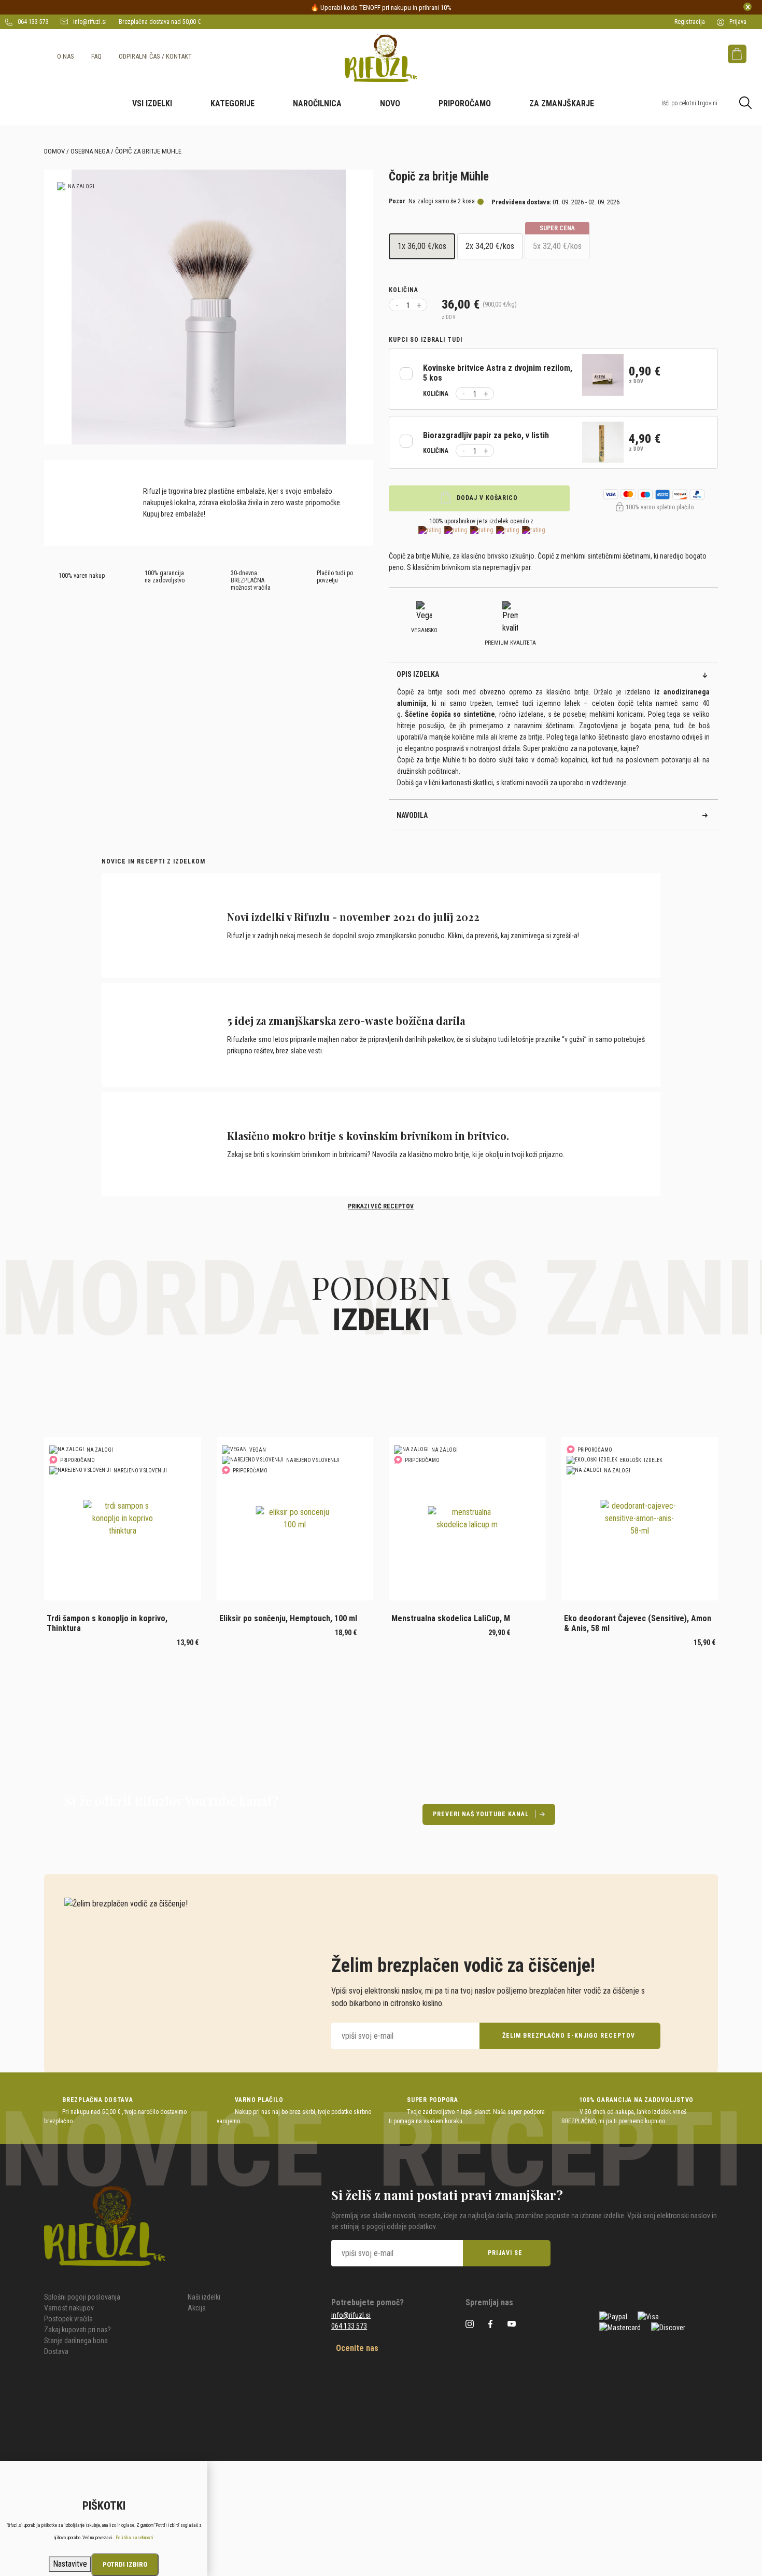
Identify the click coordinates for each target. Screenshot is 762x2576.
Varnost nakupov (69, 2308)
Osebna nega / (92, 151)
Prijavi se (505, 2253)
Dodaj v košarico (486, 498)
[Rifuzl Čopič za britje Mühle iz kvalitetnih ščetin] (381, 58)
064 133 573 (32, 22)
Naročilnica (317, 103)
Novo (390, 103)
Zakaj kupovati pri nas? (77, 2330)
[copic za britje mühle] (209, 307)
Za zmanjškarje (562, 103)
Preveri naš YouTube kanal (481, 1814)
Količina (404, 290)
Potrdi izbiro (125, 2564)
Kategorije (232, 103)
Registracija (690, 22)
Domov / (57, 151)
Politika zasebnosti (135, 2538)
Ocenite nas (356, 2348)
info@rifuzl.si (89, 22)
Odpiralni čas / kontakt (155, 56)
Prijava (737, 22)
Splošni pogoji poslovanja (82, 2297)
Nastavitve (70, 2564)
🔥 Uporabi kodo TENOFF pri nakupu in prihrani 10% (381, 8)
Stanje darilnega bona (76, 2341)
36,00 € (422, 246)
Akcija (197, 2308)
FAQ (96, 56)
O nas (66, 56)
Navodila (412, 815)
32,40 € (557, 242)
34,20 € (490, 246)
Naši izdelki (204, 2297)
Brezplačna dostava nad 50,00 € (160, 22)
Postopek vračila (68, 2319)
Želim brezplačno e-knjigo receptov (569, 2036)
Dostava (56, 2351)
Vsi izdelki (152, 103)
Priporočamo (465, 103)
